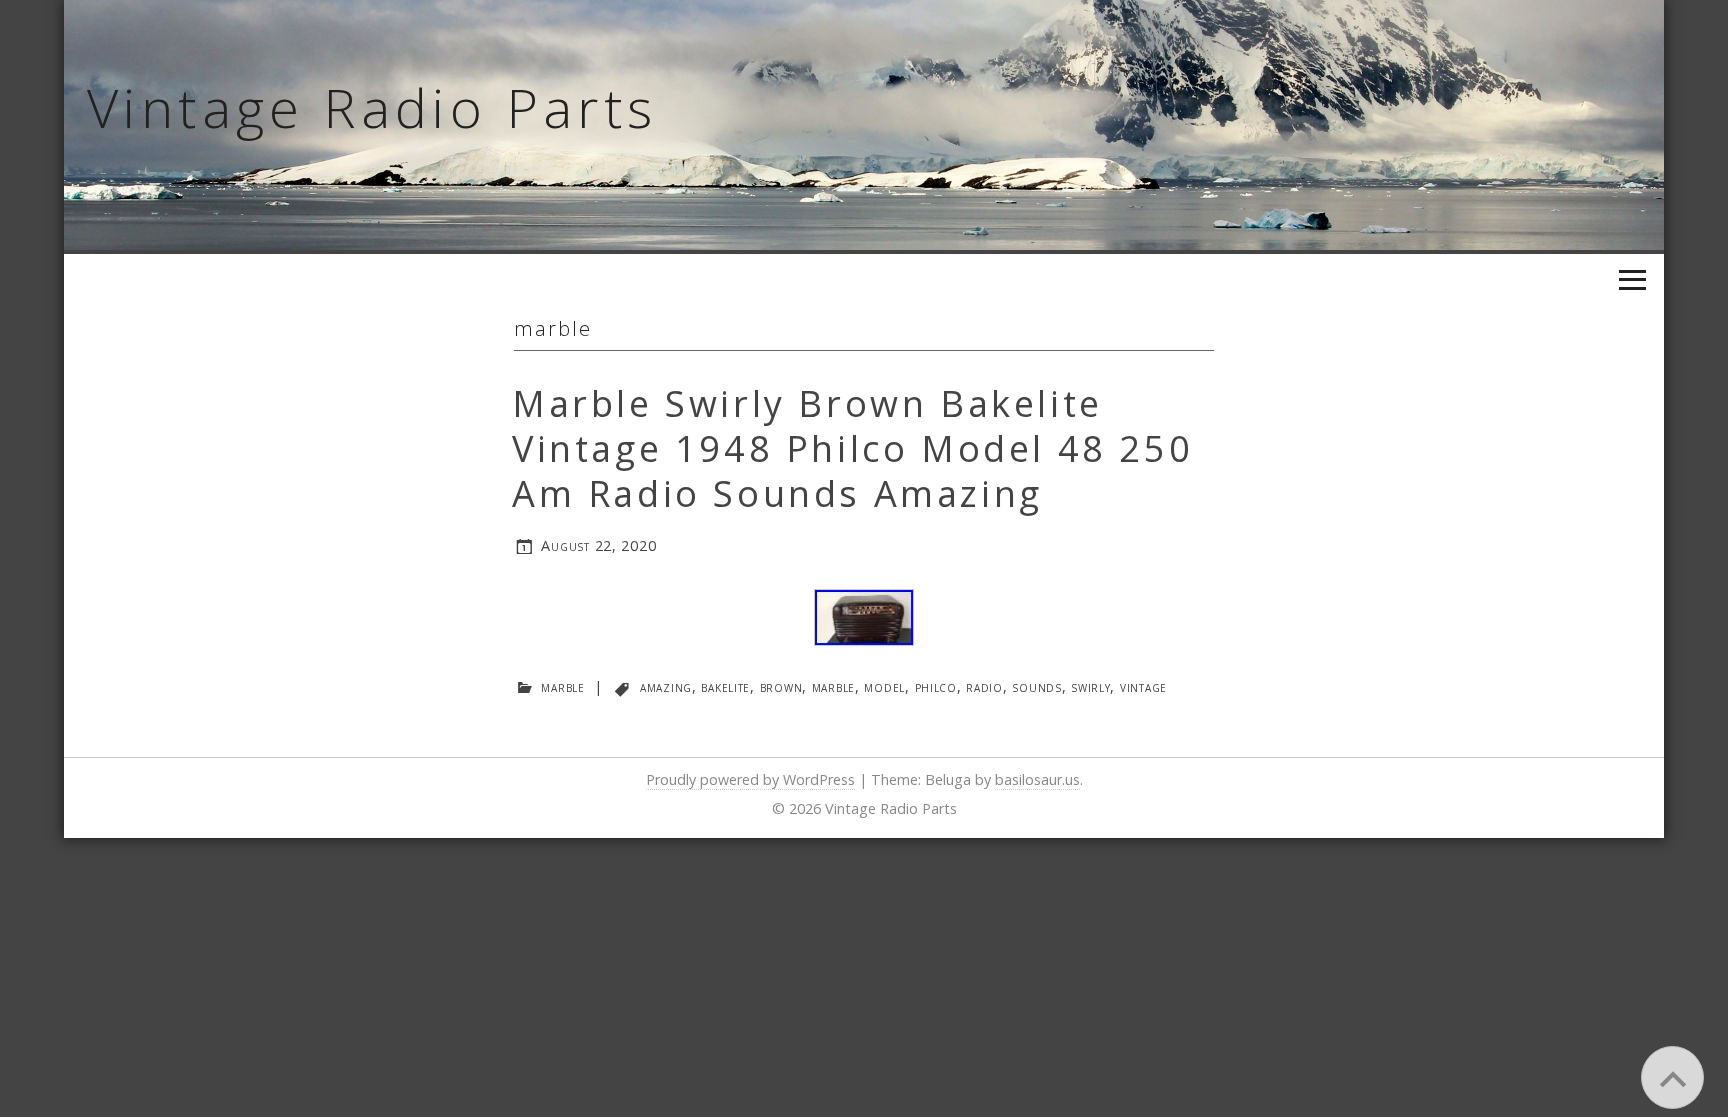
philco (936, 686)
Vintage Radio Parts (372, 107)
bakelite (725, 686)
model (884, 686)
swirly (1090, 686)
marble (562, 686)
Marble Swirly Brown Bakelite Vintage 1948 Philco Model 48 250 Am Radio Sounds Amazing (852, 448)
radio (984, 686)
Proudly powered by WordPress (750, 779)
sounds (1036, 686)
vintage (1143, 686)
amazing (666, 686)
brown (781, 686)
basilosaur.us (1037, 779)
